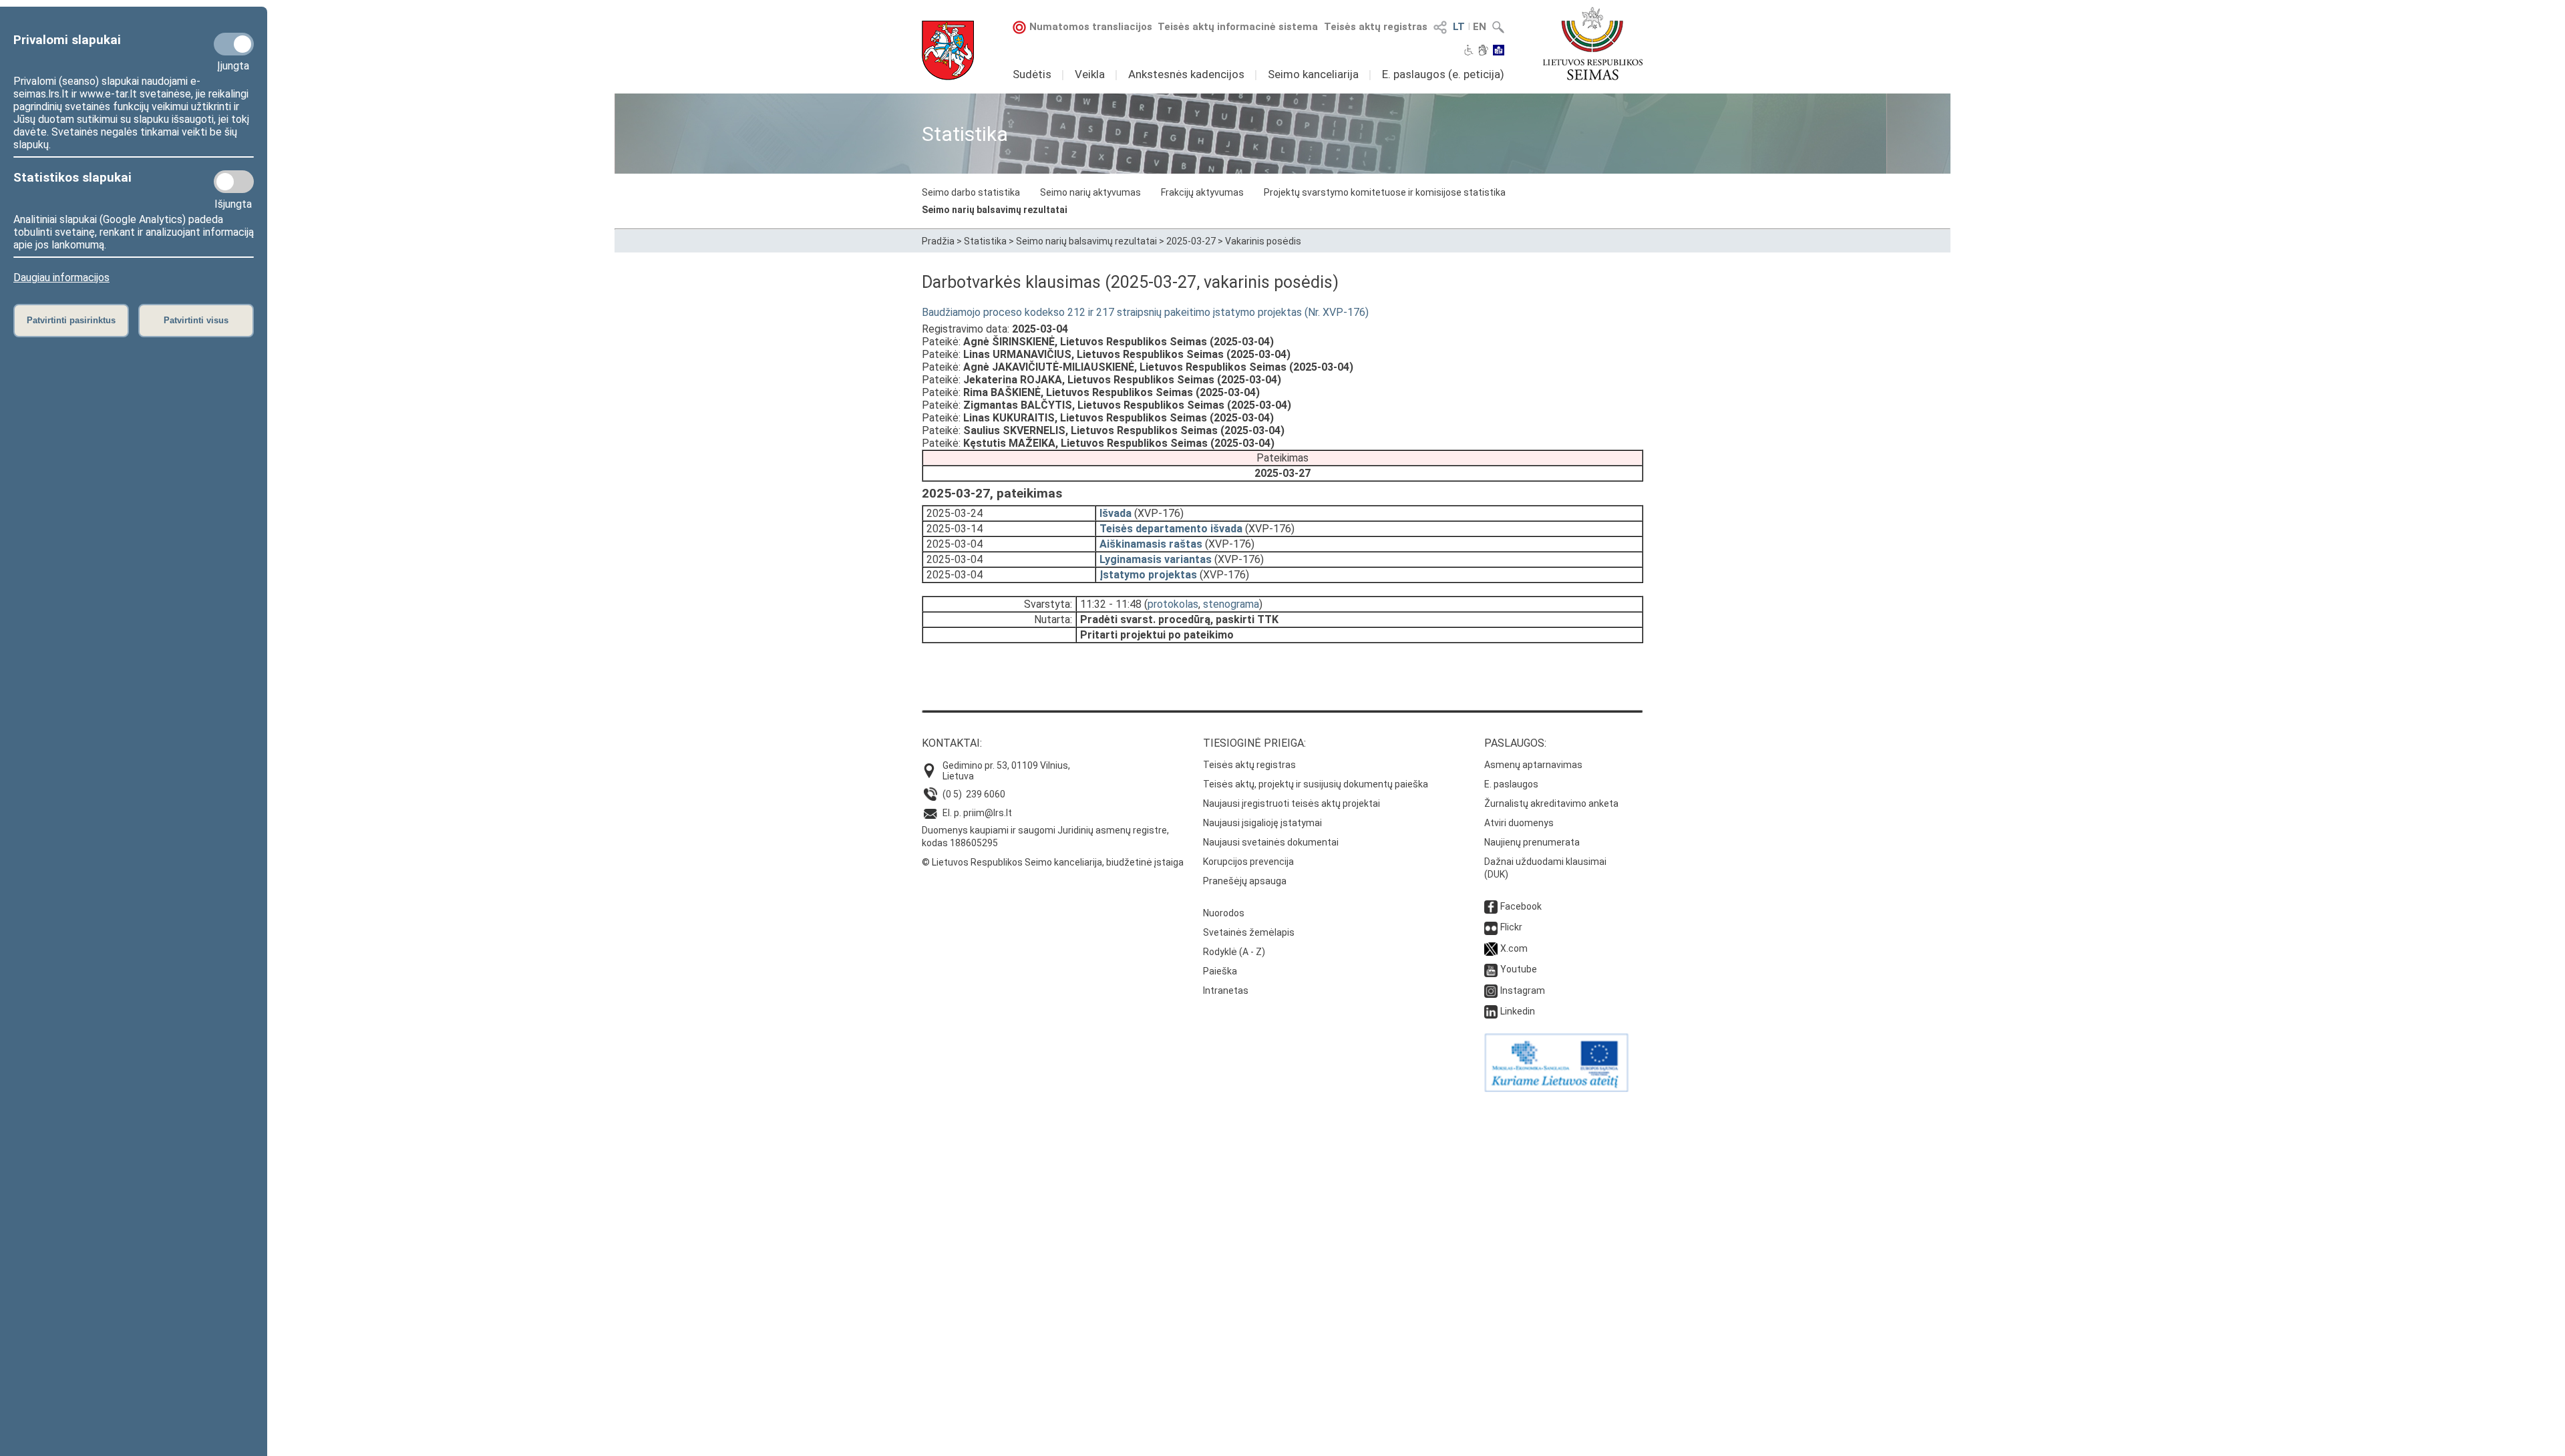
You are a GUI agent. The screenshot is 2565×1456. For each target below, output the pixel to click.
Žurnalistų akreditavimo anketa (1551, 803)
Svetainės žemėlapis (1249, 932)
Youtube (1519, 969)
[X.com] (1491, 948)
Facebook (1521, 906)
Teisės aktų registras (1376, 27)
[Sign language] (1483, 51)
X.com (1514, 948)
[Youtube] (1491, 969)
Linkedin (1518, 1011)
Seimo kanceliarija (1313, 74)
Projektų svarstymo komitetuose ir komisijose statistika (1385, 192)
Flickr (1511, 927)
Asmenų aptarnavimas (1533, 765)
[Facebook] (1491, 906)
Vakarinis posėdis (1263, 241)
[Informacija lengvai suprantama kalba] (1499, 51)
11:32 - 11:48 (1111, 604)
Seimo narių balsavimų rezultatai (995, 210)
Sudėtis (1032, 74)
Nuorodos (1224, 913)
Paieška (1220, 971)
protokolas (1173, 604)
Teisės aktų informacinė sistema (1238, 27)
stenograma (1231, 604)
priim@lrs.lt (988, 813)
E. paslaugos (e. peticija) (1443, 74)
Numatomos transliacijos (1091, 27)
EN (1480, 27)
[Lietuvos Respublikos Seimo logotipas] (1593, 43)
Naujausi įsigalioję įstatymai (1262, 823)
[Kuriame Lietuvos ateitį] (1556, 1089)
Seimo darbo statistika (971, 192)
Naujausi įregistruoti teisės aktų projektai (1292, 803)
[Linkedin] (1491, 1011)
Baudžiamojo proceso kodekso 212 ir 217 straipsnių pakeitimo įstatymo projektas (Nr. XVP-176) (1145, 312)
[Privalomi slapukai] (234, 44)
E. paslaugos (1511, 784)
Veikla (1090, 74)
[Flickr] (1491, 927)
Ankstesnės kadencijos (1186, 74)
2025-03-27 (1191, 241)
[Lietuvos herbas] (948, 50)
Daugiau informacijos (61, 278)
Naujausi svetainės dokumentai (1271, 842)
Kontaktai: (952, 743)
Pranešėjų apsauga (1245, 881)
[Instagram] (1491, 990)
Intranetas (1226, 990)
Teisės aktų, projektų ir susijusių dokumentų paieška (1316, 784)
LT (1459, 27)
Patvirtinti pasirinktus (71, 320)
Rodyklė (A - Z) (1234, 952)
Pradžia (938, 241)
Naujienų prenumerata (1532, 842)
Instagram (1523, 990)
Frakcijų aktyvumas (1202, 192)
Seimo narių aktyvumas (1090, 192)
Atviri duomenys (1519, 823)
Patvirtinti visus (196, 320)
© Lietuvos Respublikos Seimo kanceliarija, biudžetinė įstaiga (1053, 862)
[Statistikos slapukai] (234, 182)
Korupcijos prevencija (1248, 862)
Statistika (985, 241)
